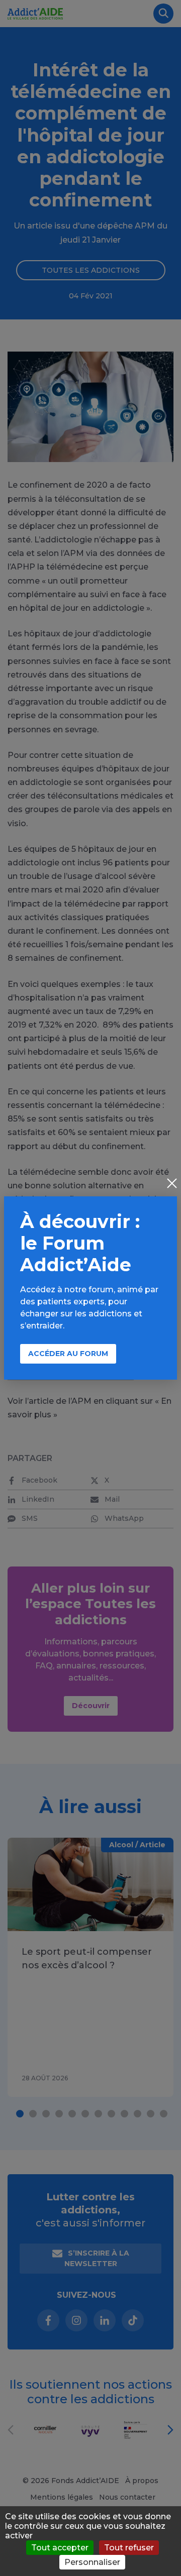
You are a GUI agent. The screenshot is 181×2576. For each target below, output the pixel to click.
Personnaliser (92, 2562)
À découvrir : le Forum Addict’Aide (80, 1243)
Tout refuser (129, 2548)
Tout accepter (60, 2548)
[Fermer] (172, 1184)
